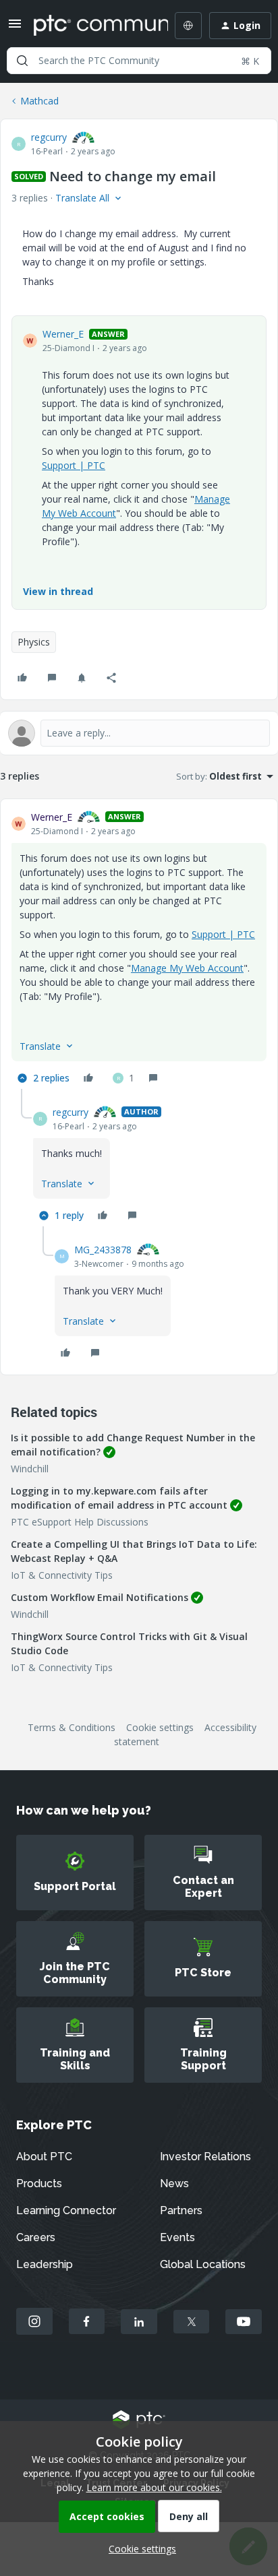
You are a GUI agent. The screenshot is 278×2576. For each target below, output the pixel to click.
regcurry (49, 137)
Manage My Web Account (187, 968)
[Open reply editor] (139, 733)
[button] (15, 28)
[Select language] (188, 26)
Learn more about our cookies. (154, 2487)
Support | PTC (74, 465)
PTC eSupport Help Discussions (80, 1522)
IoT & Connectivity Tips (62, 1575)
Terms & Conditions (72, 1727)
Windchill (30, 1469)
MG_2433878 (103, 1250)
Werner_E (63, 334)
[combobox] (139, 61)
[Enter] (22, 61)
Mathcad (39, 101)
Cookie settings (160, 1727)
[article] (139, 949)
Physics (34, 642)
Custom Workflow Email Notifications (100, 1597)
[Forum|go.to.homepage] (91, 26)
